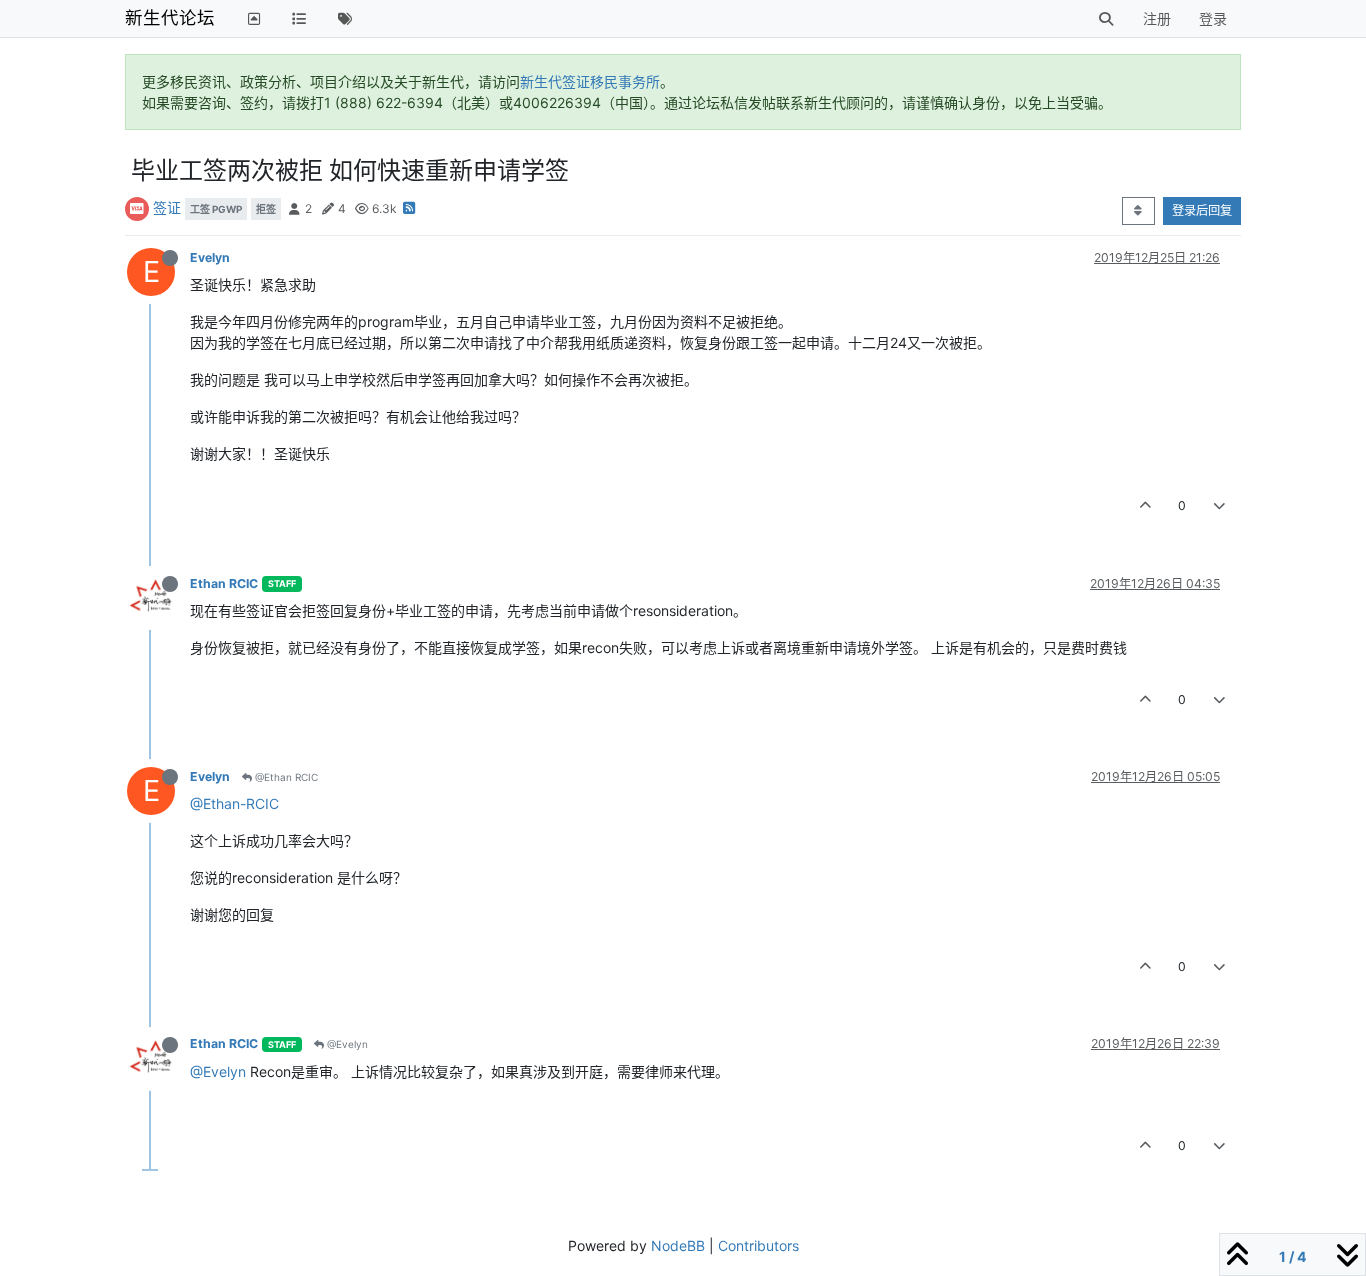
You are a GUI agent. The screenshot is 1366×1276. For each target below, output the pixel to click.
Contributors (758, 1245)
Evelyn (210, 257)
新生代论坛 (170, 17)
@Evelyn (346, 1044)
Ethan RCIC (224, 583)
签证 (167, 207)
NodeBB (678, 1245)
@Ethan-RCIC (234, 803)
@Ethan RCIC (285, 777)
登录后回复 (1202, 210)
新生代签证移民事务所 (590, 81)
